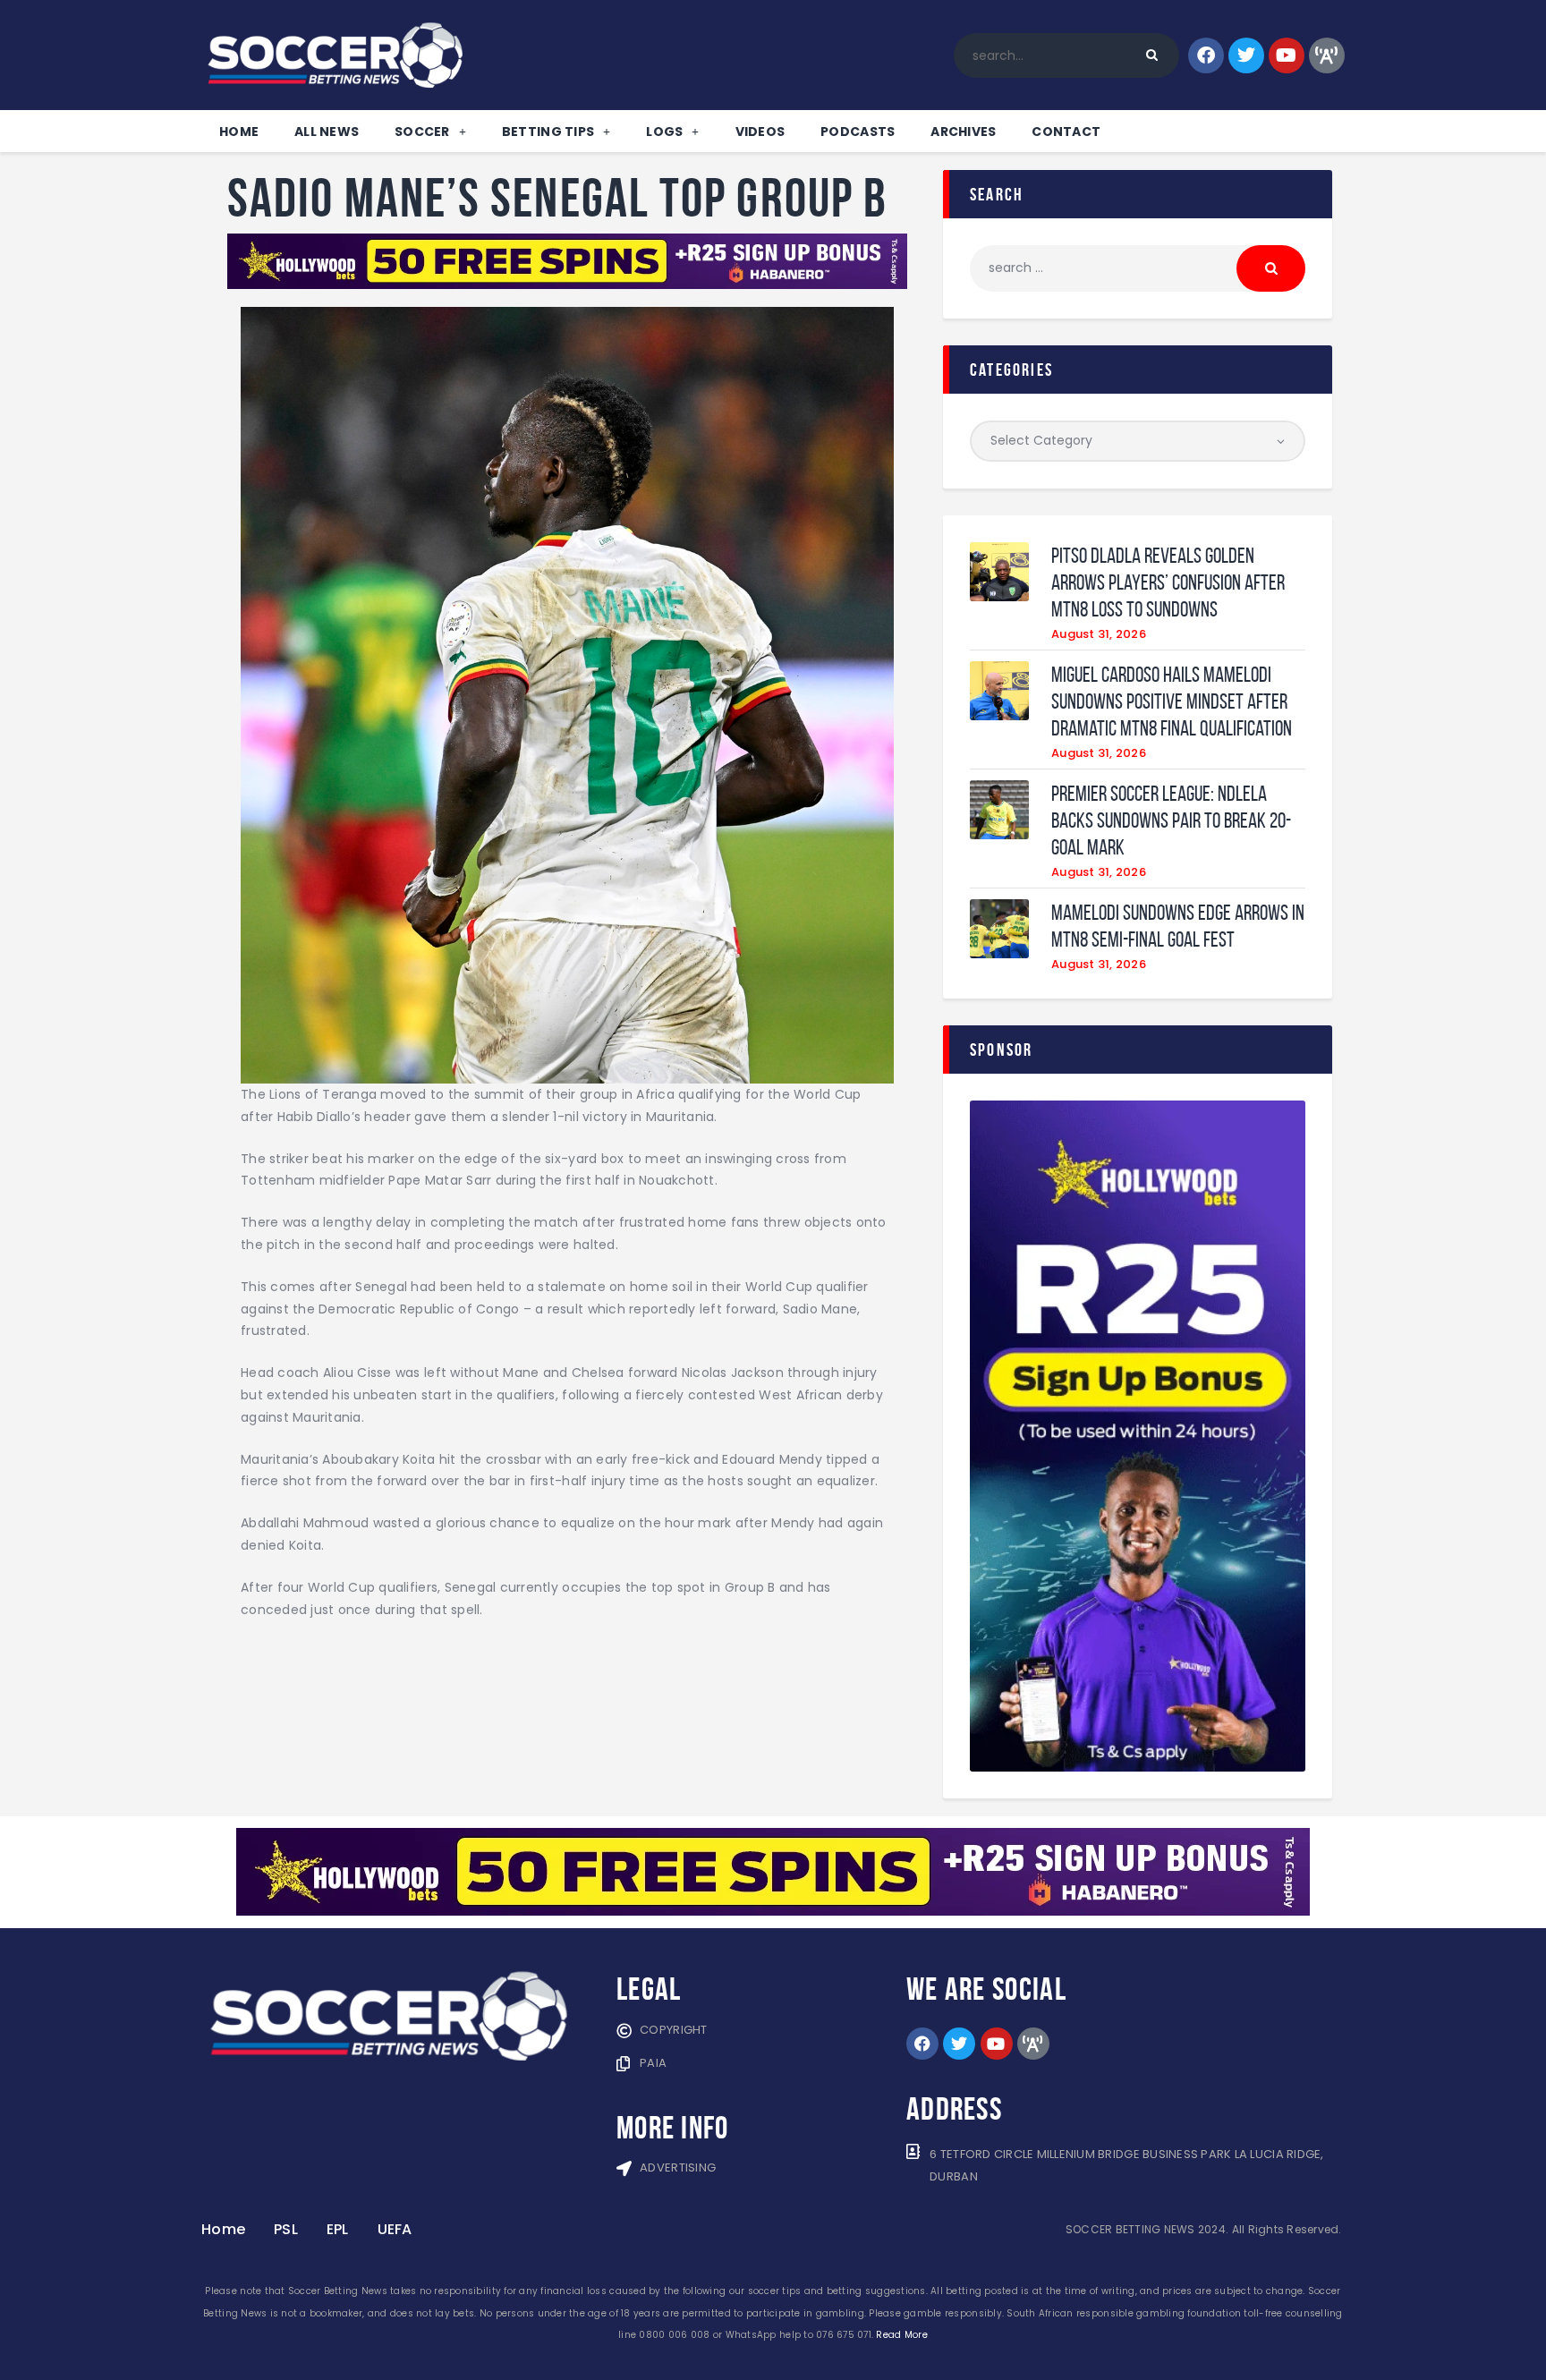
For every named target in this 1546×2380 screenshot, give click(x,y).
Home (239, 132)
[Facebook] (1206, 55)
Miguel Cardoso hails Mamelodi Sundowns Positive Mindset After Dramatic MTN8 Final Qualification (1172, 701)
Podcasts (858, 132)
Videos (760, 132)
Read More (901, 2335)
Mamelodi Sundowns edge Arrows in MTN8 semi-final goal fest (1178, 926)
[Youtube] (1287, 55)
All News (327, 132)
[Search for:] (1138, 268)
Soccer (422, 132)
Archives (963, 132)
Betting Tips (548, 132)
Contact (1066, 132)
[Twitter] (1246, 55)
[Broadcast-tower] (1327, 55)
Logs (664, 132)
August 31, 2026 (1099, 634)
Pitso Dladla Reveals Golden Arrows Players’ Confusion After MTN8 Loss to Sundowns (1168, 582)
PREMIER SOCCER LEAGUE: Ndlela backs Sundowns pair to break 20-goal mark (1171, 820)
